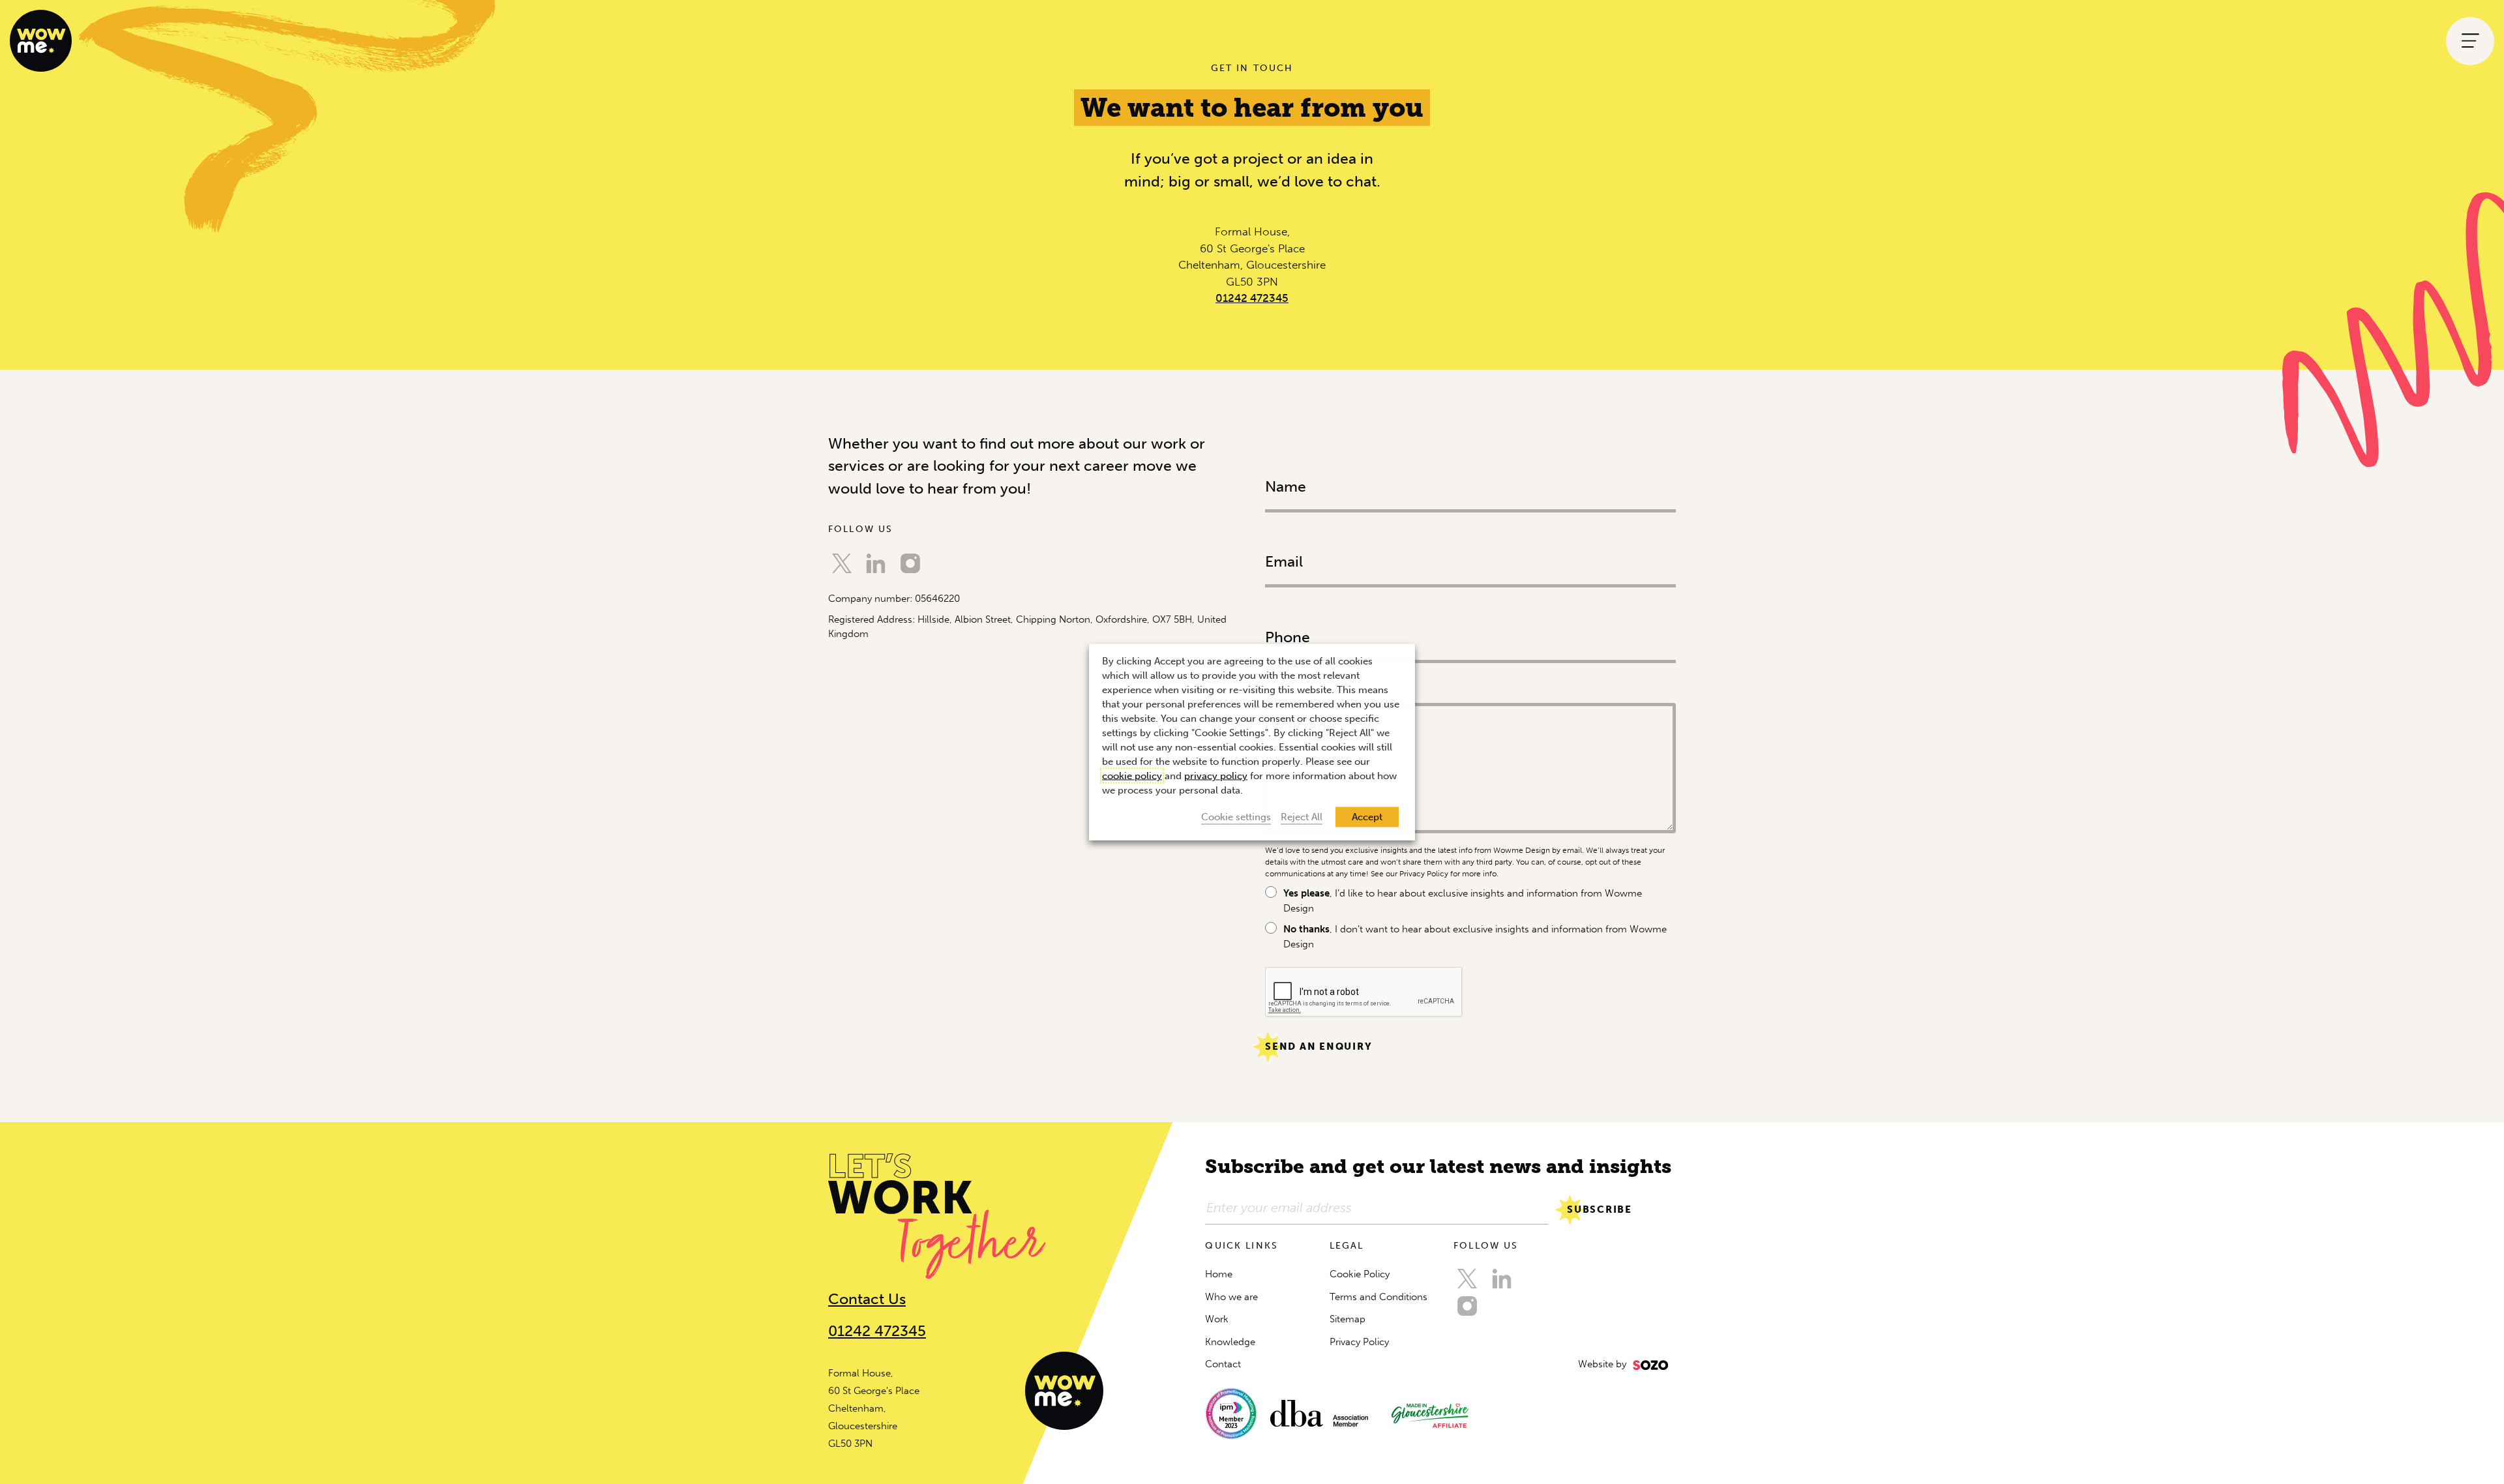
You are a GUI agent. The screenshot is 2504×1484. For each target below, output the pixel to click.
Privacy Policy (1359, 1342)
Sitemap (1348, 1319)
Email (1282, 531)
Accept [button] (1367, 817)
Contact (1223, 1364)
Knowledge (1230, 1342)
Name (1281, 456)
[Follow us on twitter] (842, 563)
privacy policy (1216, 776)
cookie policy (1132, 776)
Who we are (1231, 1297)
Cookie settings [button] (1236, 817)
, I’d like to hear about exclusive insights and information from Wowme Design (1463, 901)
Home (1219, 1274)
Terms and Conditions (1379, 1297)
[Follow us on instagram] (910, 563)
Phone (1281, 607)
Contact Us (867, 1299)
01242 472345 (1252, 298)
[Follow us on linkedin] (876, 563)
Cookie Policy (1360, 1274)
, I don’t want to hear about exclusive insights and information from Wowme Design (1475, 937)
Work (1217, 1319)
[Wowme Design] (41, 40)
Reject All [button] (1302, 817)
